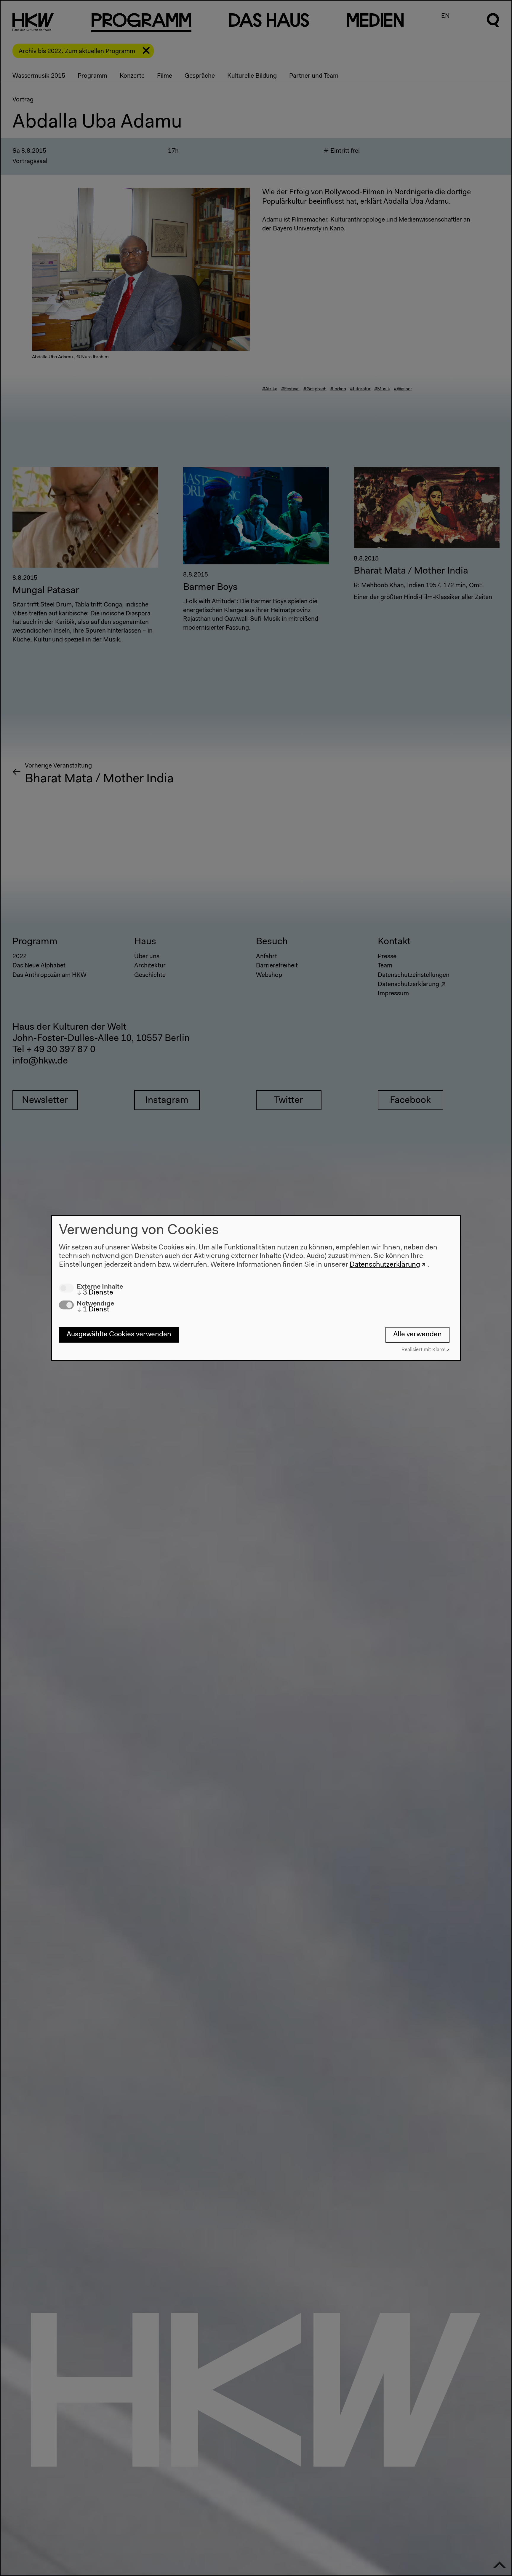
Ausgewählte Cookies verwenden (119, 1335)
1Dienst (93, 1310)
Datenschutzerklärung (385, 1265)
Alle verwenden (417, 1335)
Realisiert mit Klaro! (424, 1350)
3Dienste (95, 1293)
